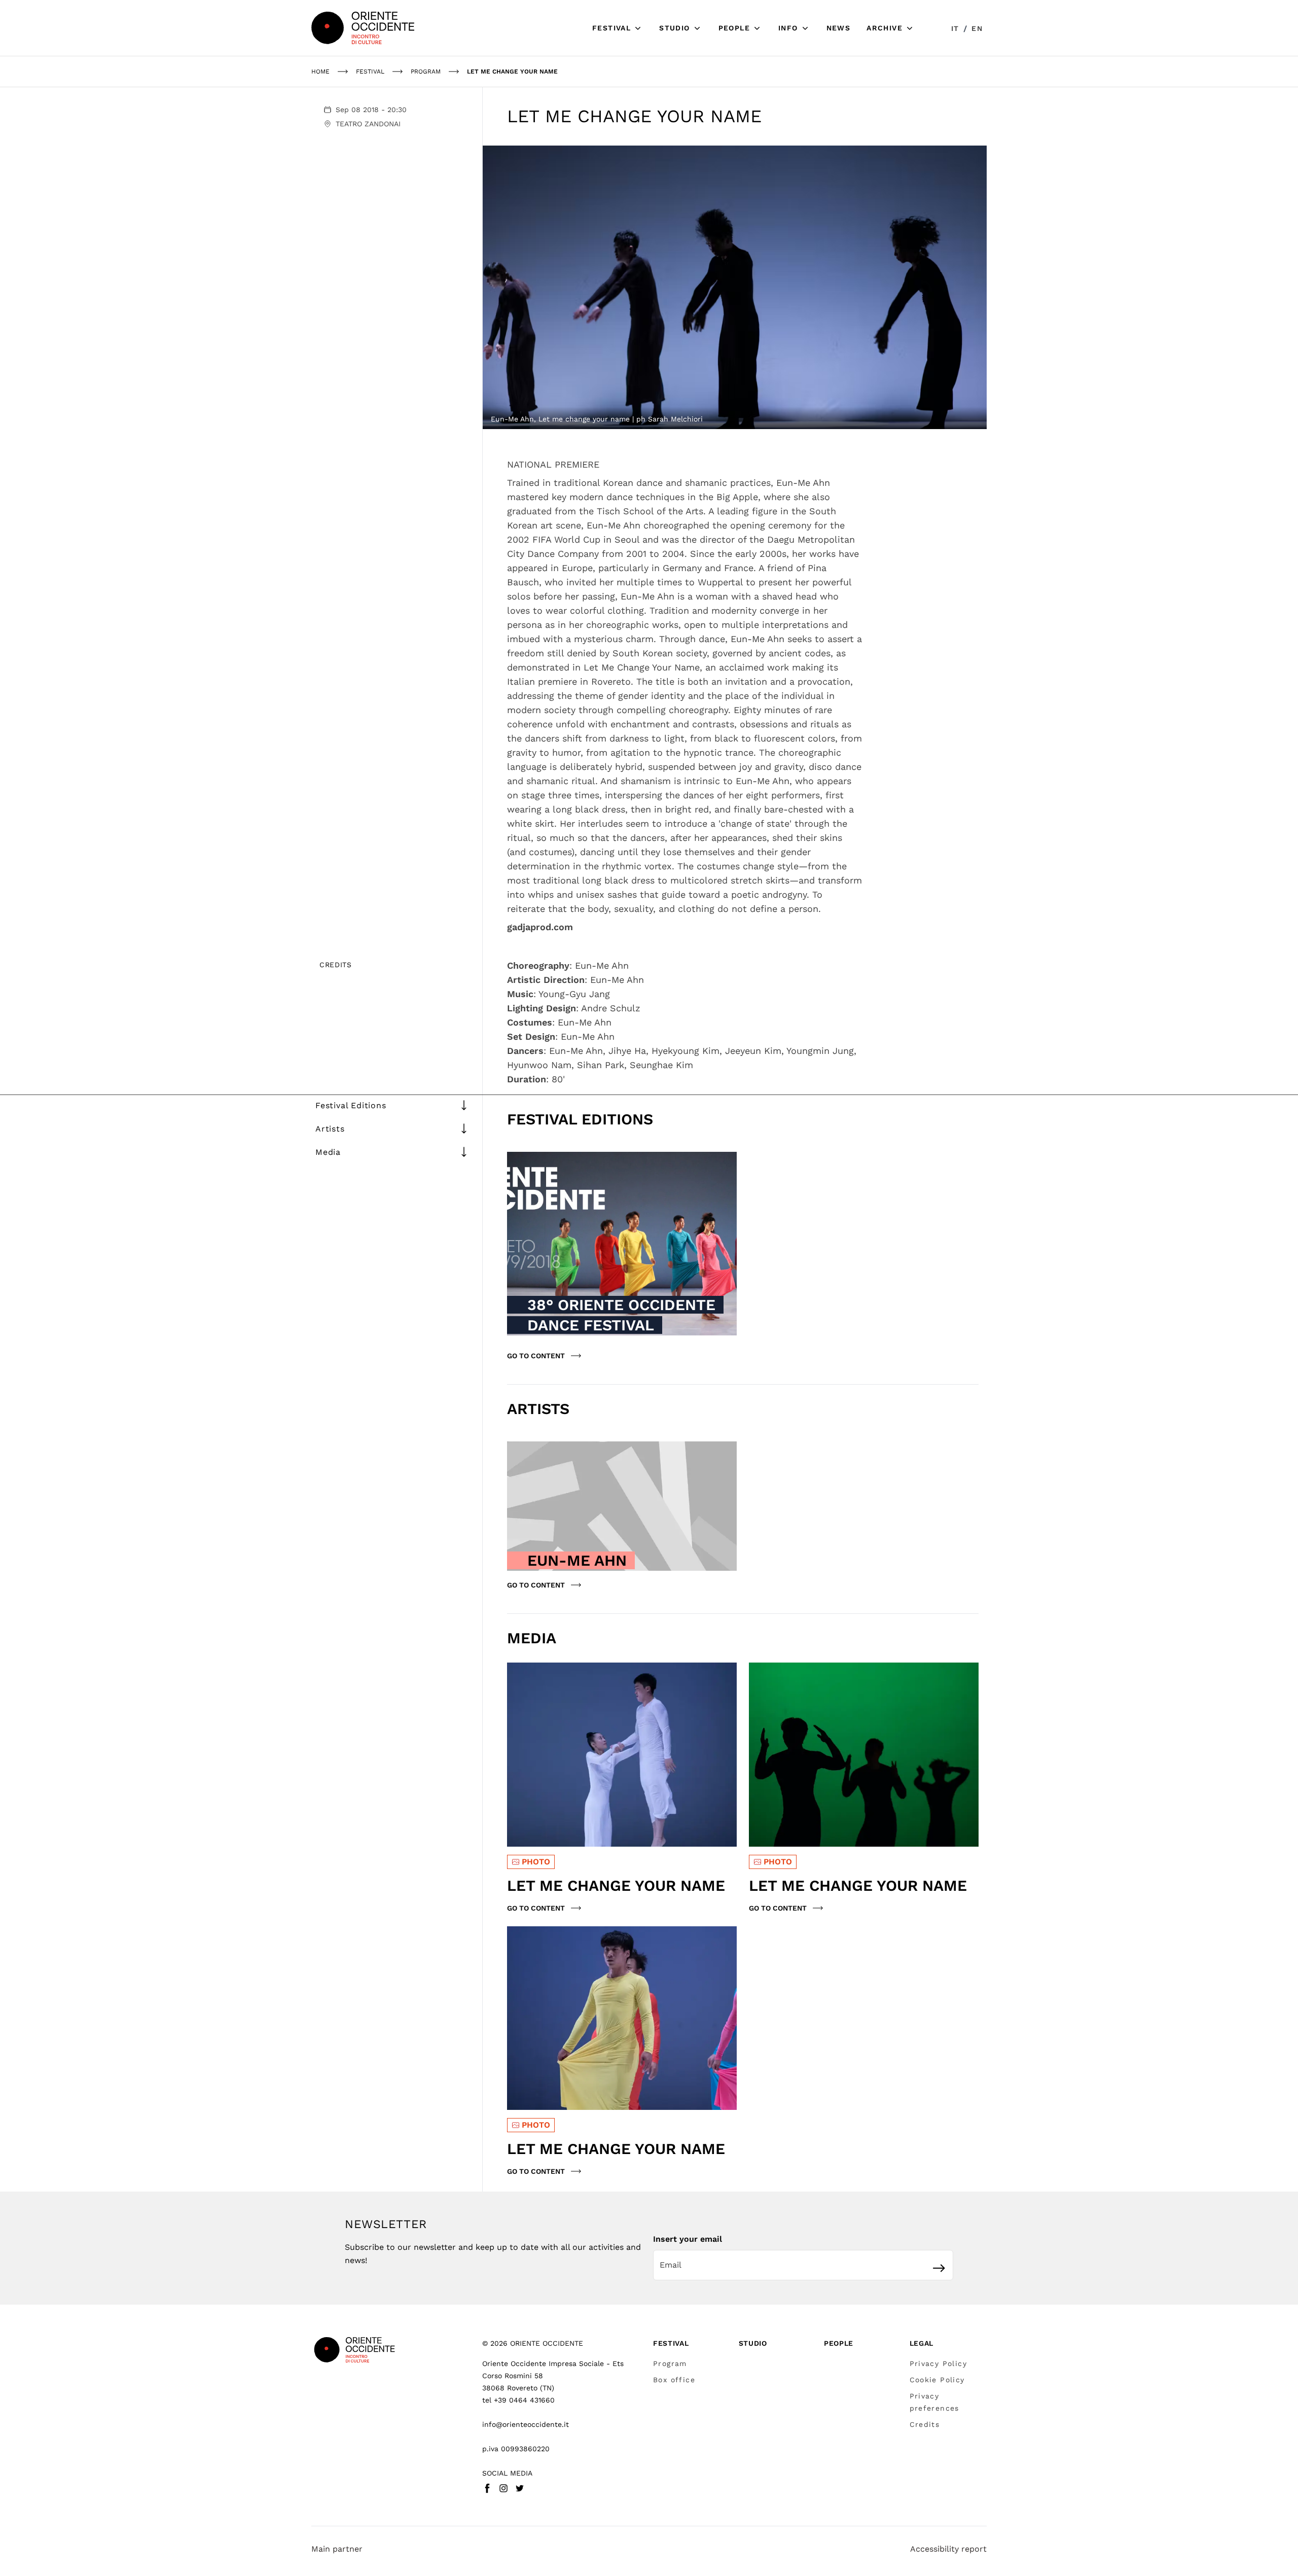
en (977, 28)
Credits (925, 2424)
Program (670, 2363)
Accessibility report (948, 2549)
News (839, 28)
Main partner (337, 2549)
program (426, 72)
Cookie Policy (937, 2380)
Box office (674, 2380)
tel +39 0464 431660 (518, 2400)
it (955, 28)
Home (320, 72)
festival (370, 72)
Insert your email (688, 2239)
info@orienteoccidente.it (526, 2424)
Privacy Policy (939, 2363)
